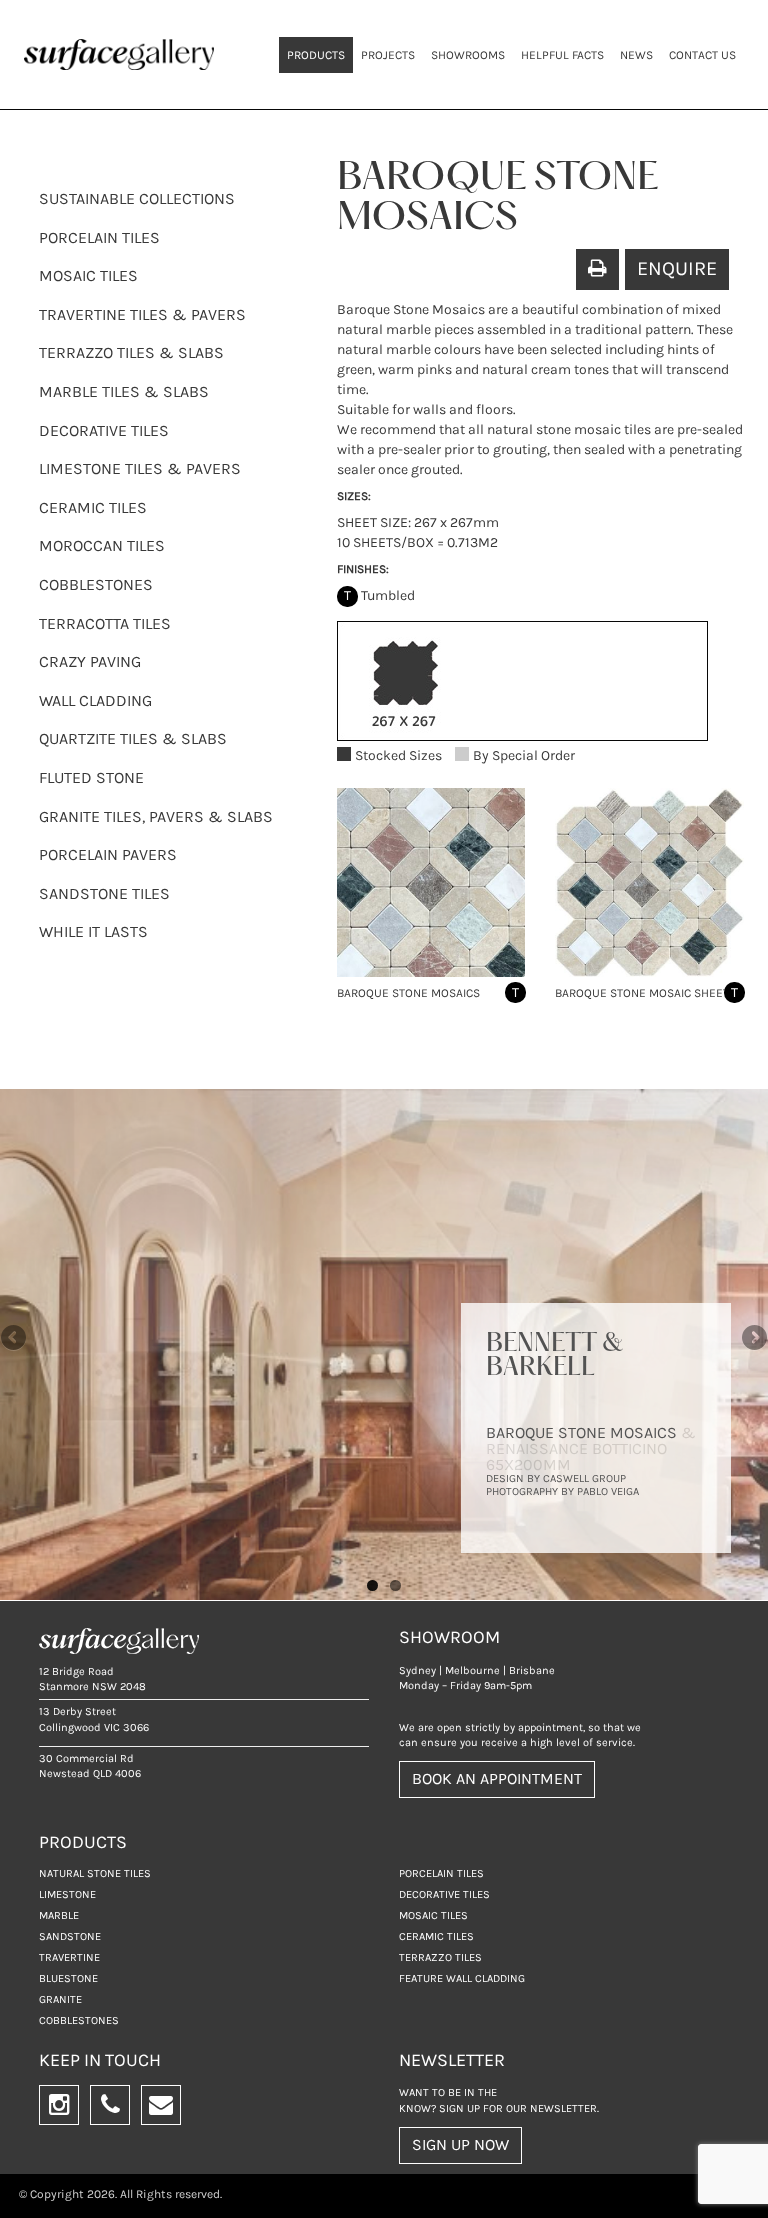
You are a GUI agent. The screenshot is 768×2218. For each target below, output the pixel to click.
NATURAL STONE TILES (95, 1873)
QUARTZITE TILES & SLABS (133, 738)
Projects (388, 55)
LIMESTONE (67, 1894)
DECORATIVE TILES (104, 430)
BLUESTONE (68, 1978)
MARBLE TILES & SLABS (124, 391)
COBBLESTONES (96, 584)
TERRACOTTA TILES (105, 623)
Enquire (677, 268)
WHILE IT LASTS (93, 931)
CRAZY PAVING (90, 661)
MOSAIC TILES (88, 275)
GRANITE (60, 1999)
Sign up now (460, 2144)
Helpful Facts (562, 55)
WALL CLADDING (95, 700)
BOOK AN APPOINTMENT (497, 1778)
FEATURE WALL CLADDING (462, 1978)
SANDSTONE (70, 1936)
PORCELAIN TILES (99, 237)
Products (316, 55)
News (636, 55)
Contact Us (702, 55)
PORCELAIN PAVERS (108, 854)
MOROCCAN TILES (102, 545)
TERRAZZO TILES (440, 1957)
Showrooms (468, 55)
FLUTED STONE (91, 777)
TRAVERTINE (69, 1957)
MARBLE (59, 1915)
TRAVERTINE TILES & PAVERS (142, 314)
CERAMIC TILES (93, 507)
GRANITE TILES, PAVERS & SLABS (156, 816)
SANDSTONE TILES (104, 893)
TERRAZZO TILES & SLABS (131, 352)
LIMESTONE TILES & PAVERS (140, 468)
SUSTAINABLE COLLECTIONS (137, 198)
